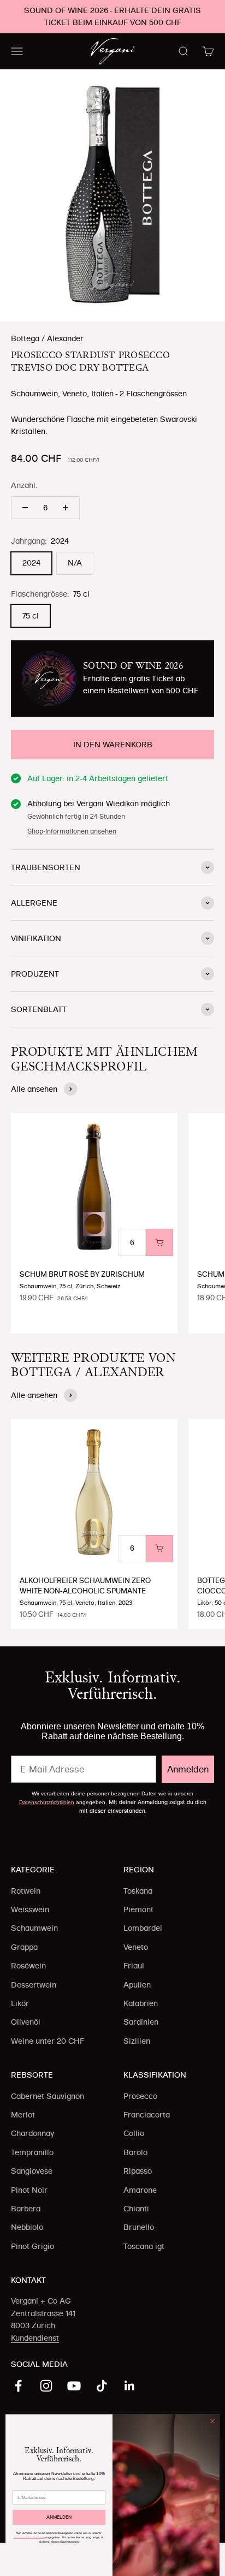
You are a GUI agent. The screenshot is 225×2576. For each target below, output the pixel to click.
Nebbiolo (27, 2227)
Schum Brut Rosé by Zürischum (82, 1274)
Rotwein (26, 1891)
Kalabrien (141, 2003)
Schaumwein (34, 1928)
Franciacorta (147, 2115)
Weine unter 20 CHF (48, 2041)
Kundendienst (35, 2338)
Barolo (135, 2152)
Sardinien (141, 2022)
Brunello (139, 2227)
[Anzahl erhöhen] (66, 508)
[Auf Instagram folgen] (46, 2386)
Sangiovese (32, 2171)
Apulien (137, 1985)
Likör (20, 2003)
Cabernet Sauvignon (48, 2096)
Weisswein (30, 1909)
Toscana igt (144, 2246)
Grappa (24, 1947)
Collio (134, 2133)
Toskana (138, 1891)
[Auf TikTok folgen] (102, 2386)
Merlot (23, 2115)
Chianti (136, 2209)
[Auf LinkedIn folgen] (130, 2386)
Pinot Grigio (32, 2246)
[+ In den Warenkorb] (159, 1242)
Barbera (26, 2209)
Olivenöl (26, 2022)
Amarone (140, 2190)
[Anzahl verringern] (25, 508)
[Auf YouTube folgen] (74, 2386)
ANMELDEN (59, 2517)
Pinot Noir (29, 2190)
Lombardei (143, 1928)
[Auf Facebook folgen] (18, 2386)
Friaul (134, 1966)
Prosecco (140, 2096)
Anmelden (188, 1769)
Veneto (136, 1947)
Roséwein (28, 1966)
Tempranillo (32, 2152)
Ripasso (138, 2171)
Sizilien (137, 2041)
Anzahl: (24, 485)
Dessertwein (34, 1985)
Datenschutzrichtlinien (47, 1802)
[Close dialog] (212, 2422)
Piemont (138, 1909)
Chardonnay (32, 2133)
